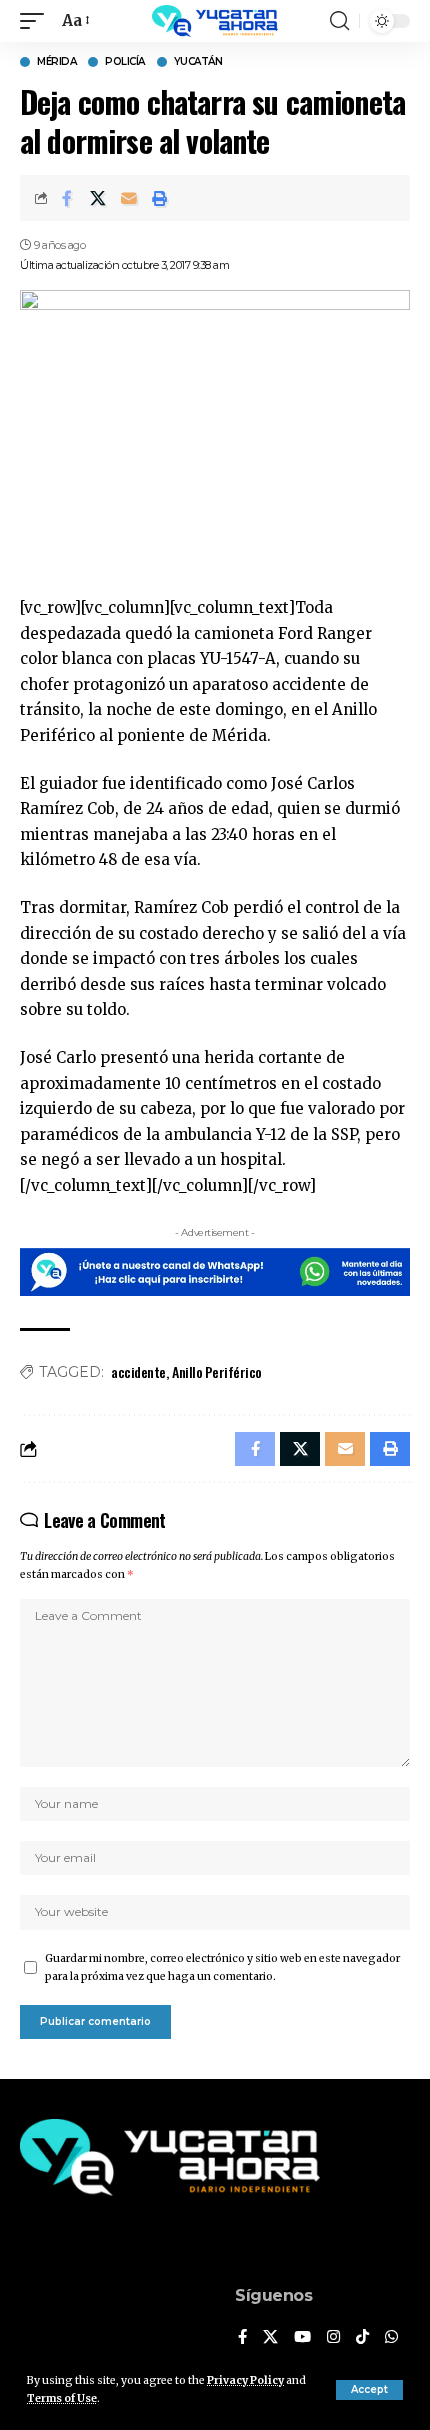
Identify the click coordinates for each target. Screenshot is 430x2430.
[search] (339, 21)
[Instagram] (333, 2338)
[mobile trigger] (37, 21)
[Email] (129, 198)
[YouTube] (302, 2338)
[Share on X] (98, 198)
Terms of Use (62, 2398)
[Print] (160, 198)
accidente (138, 1371)
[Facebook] (242, 2338)
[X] (270, 2338)
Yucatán (198, 62)
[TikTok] (362, 2338)
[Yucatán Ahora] (215, 21)
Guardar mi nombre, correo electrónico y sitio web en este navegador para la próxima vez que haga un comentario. (222, 1967)
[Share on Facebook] (67, 198)
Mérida (56, 62)
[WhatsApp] (391, 2338)
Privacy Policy (245, 2380)
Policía (125, 62)
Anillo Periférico (217, 1371)
